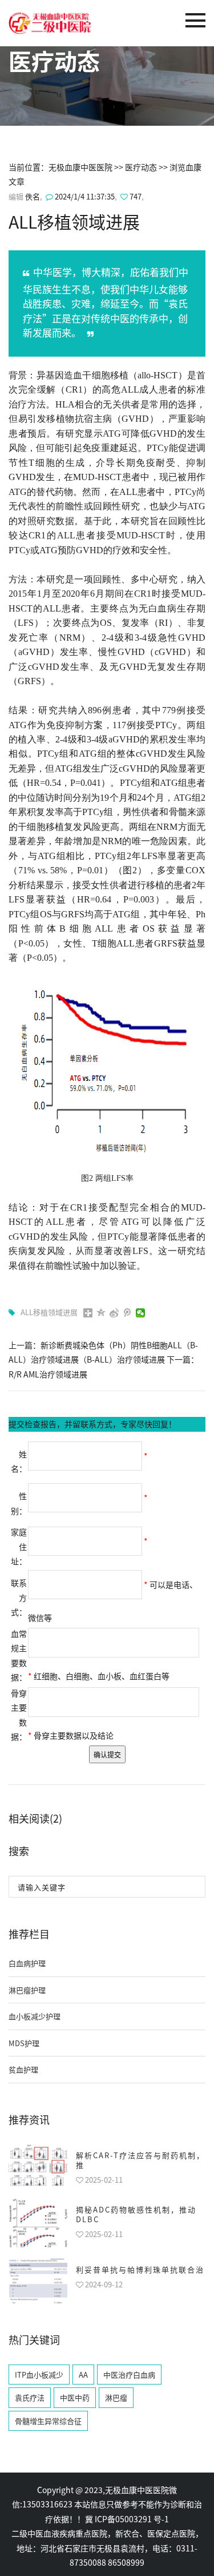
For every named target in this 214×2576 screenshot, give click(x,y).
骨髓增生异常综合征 (48, 2421)
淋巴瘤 (116, 2397)
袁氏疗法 (30, 2397)
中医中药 (75, 2397)
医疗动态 (141, 167)
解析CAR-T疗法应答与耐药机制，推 (140, 2160)
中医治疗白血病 (129, 2375)
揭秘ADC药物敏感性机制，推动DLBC (136, 2214)
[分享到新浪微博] (114, 1313)
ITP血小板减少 (39, 2375)
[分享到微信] (141, 1313)
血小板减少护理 (35, 2016)
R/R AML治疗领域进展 (48, 1374)
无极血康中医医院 (80, 167)
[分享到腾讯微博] (128, 1313)
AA (83, 2375)
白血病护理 (27, 1963)
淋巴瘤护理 (27, 1990)
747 (136, 196)
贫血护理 (23, 2069)
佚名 (33, 196)
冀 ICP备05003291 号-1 (127, 2519)
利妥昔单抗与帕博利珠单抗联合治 (140, 2269)
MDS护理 (24, 2043)
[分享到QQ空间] (101, 1313)
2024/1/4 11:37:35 (84, 196)
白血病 (163, 608)
